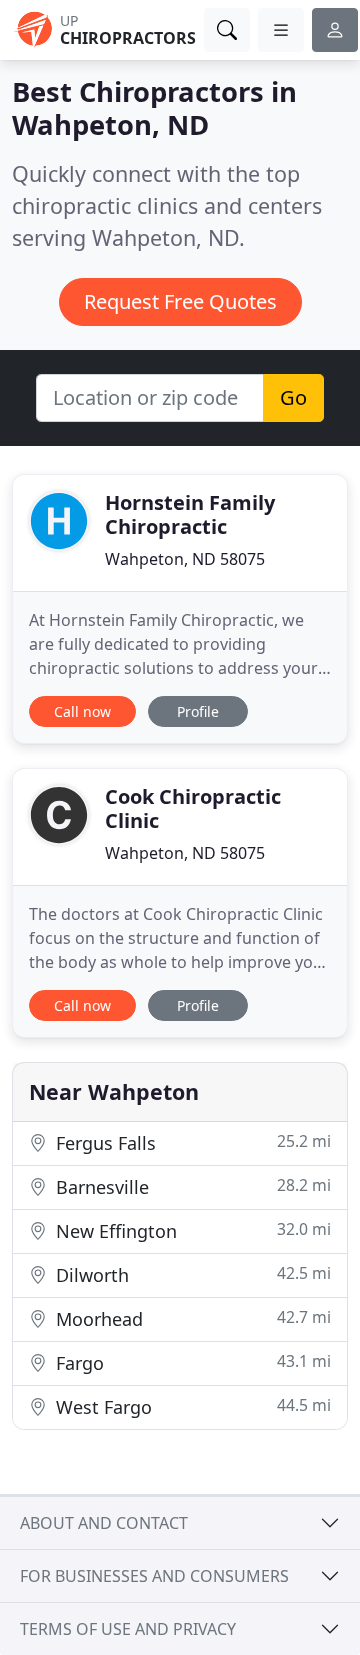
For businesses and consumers (154, 1576)
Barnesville (191, 1186)
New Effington (191, 1230)
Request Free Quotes (180, 301)
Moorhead (191, 1318)
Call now (82, 711)
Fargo (191, 1362)
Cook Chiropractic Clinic (193, 808)
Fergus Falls (191, 1142)
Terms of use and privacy (128, 1629)
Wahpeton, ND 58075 (185, 559)
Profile (198, 711)
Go (293, 397)
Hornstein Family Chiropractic (190, 514)
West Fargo (191, 1406)
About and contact (104, 1523)
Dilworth (191, 1274)
